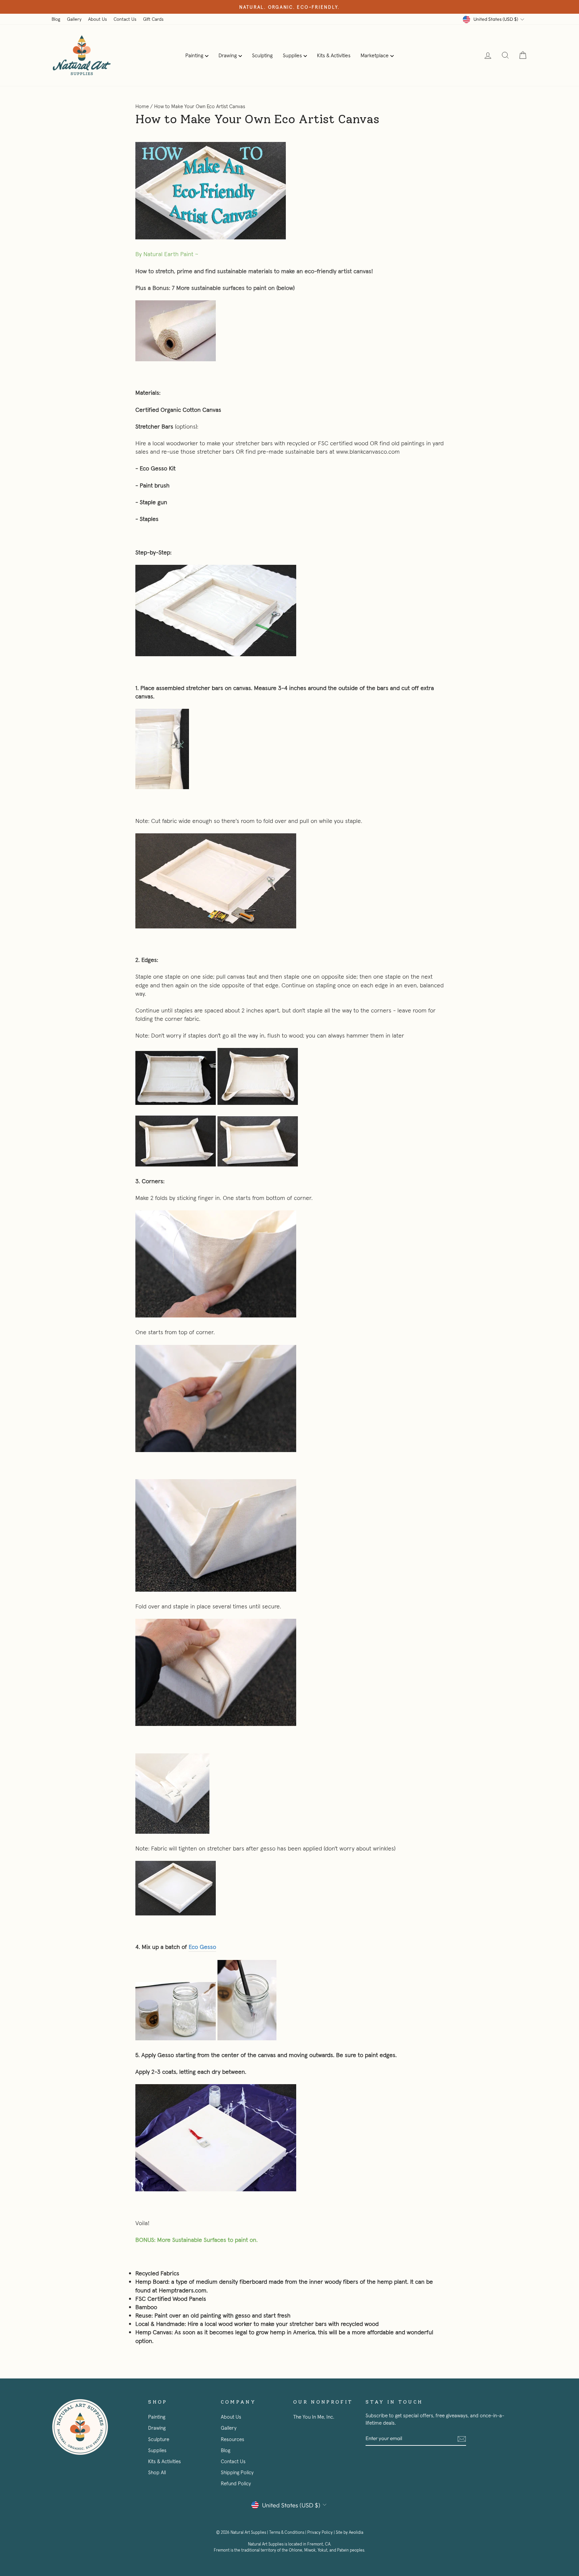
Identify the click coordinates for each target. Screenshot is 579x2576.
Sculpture (159, 2439)
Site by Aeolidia (349, 2532)
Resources (233, 2439)
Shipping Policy (237, 2472)
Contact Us (125, 19)
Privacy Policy (320, 2532)
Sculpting (262, 55)
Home (142, 106)
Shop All (157, 2472)
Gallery (74, 19)
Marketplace (375, 55)
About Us (98, 19)
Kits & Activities (334, 55)
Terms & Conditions (287, 2532)
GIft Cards (153, 19)
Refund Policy (236, 2483)
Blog (56, 19)
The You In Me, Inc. (314, 2417)
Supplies (292, 55)
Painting (194, 55)
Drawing (228, 55)
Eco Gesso (202, 1947)
